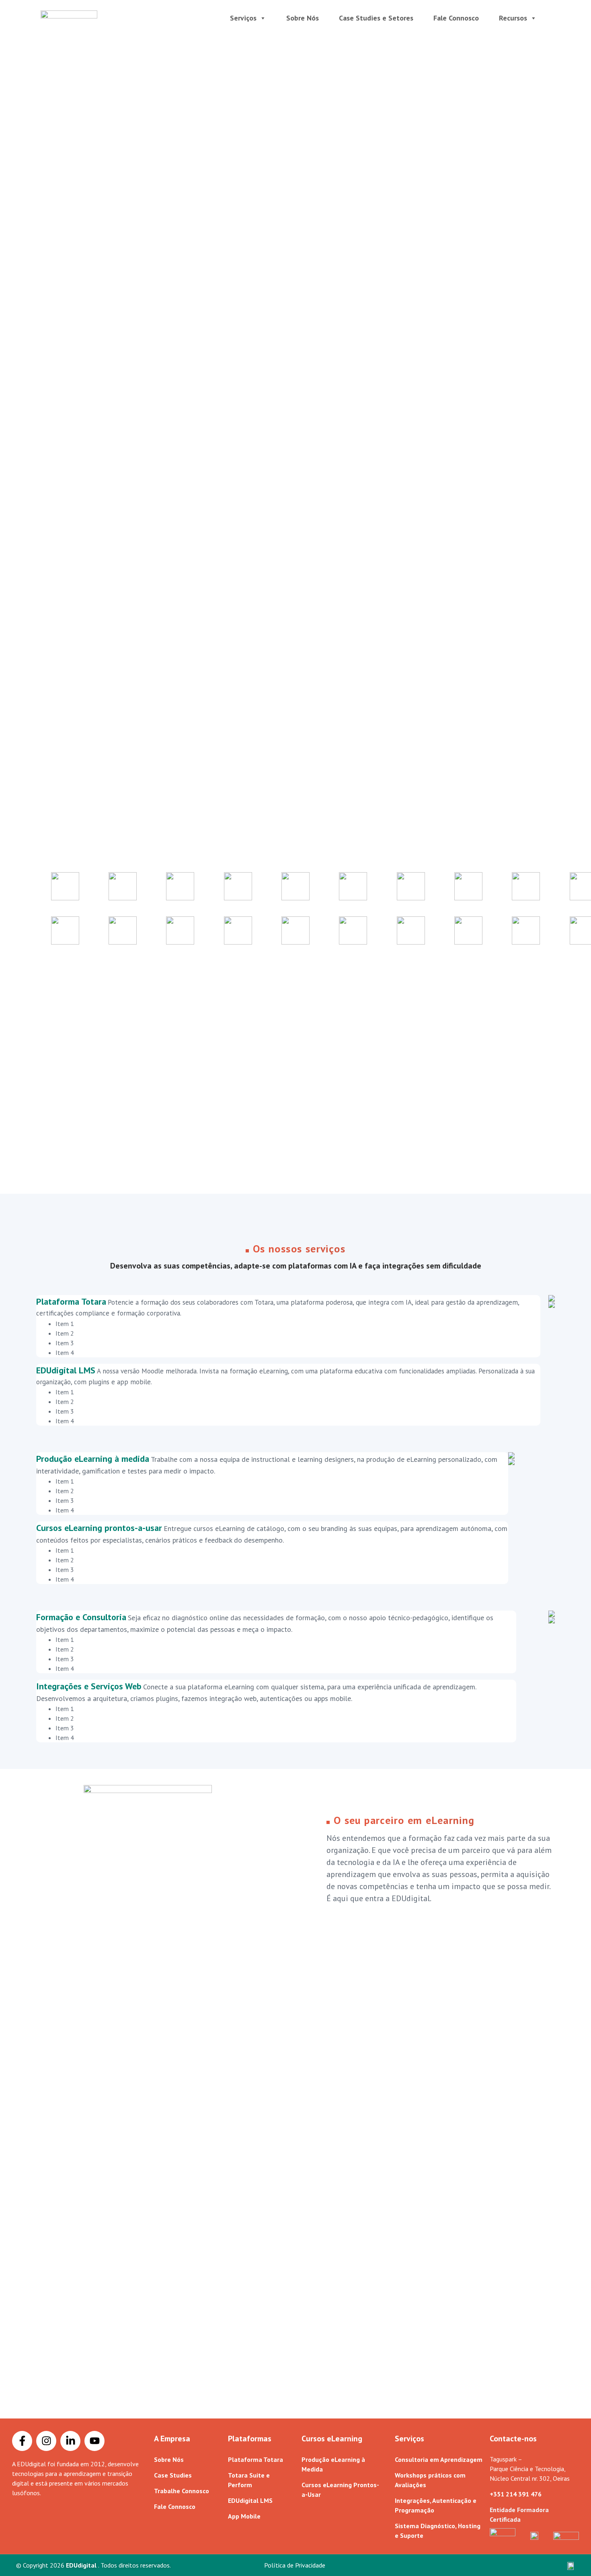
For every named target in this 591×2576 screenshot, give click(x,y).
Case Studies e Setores (376, 18)
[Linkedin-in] (70, 2441)
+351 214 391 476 (516, 2494)
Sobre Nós (303, 18)
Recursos (513, 18)
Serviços (243, 18)
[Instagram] (46, 2441)
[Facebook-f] (22, 2441)
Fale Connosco (456, 18)
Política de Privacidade (295, 2565)
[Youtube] (94, 2441)
